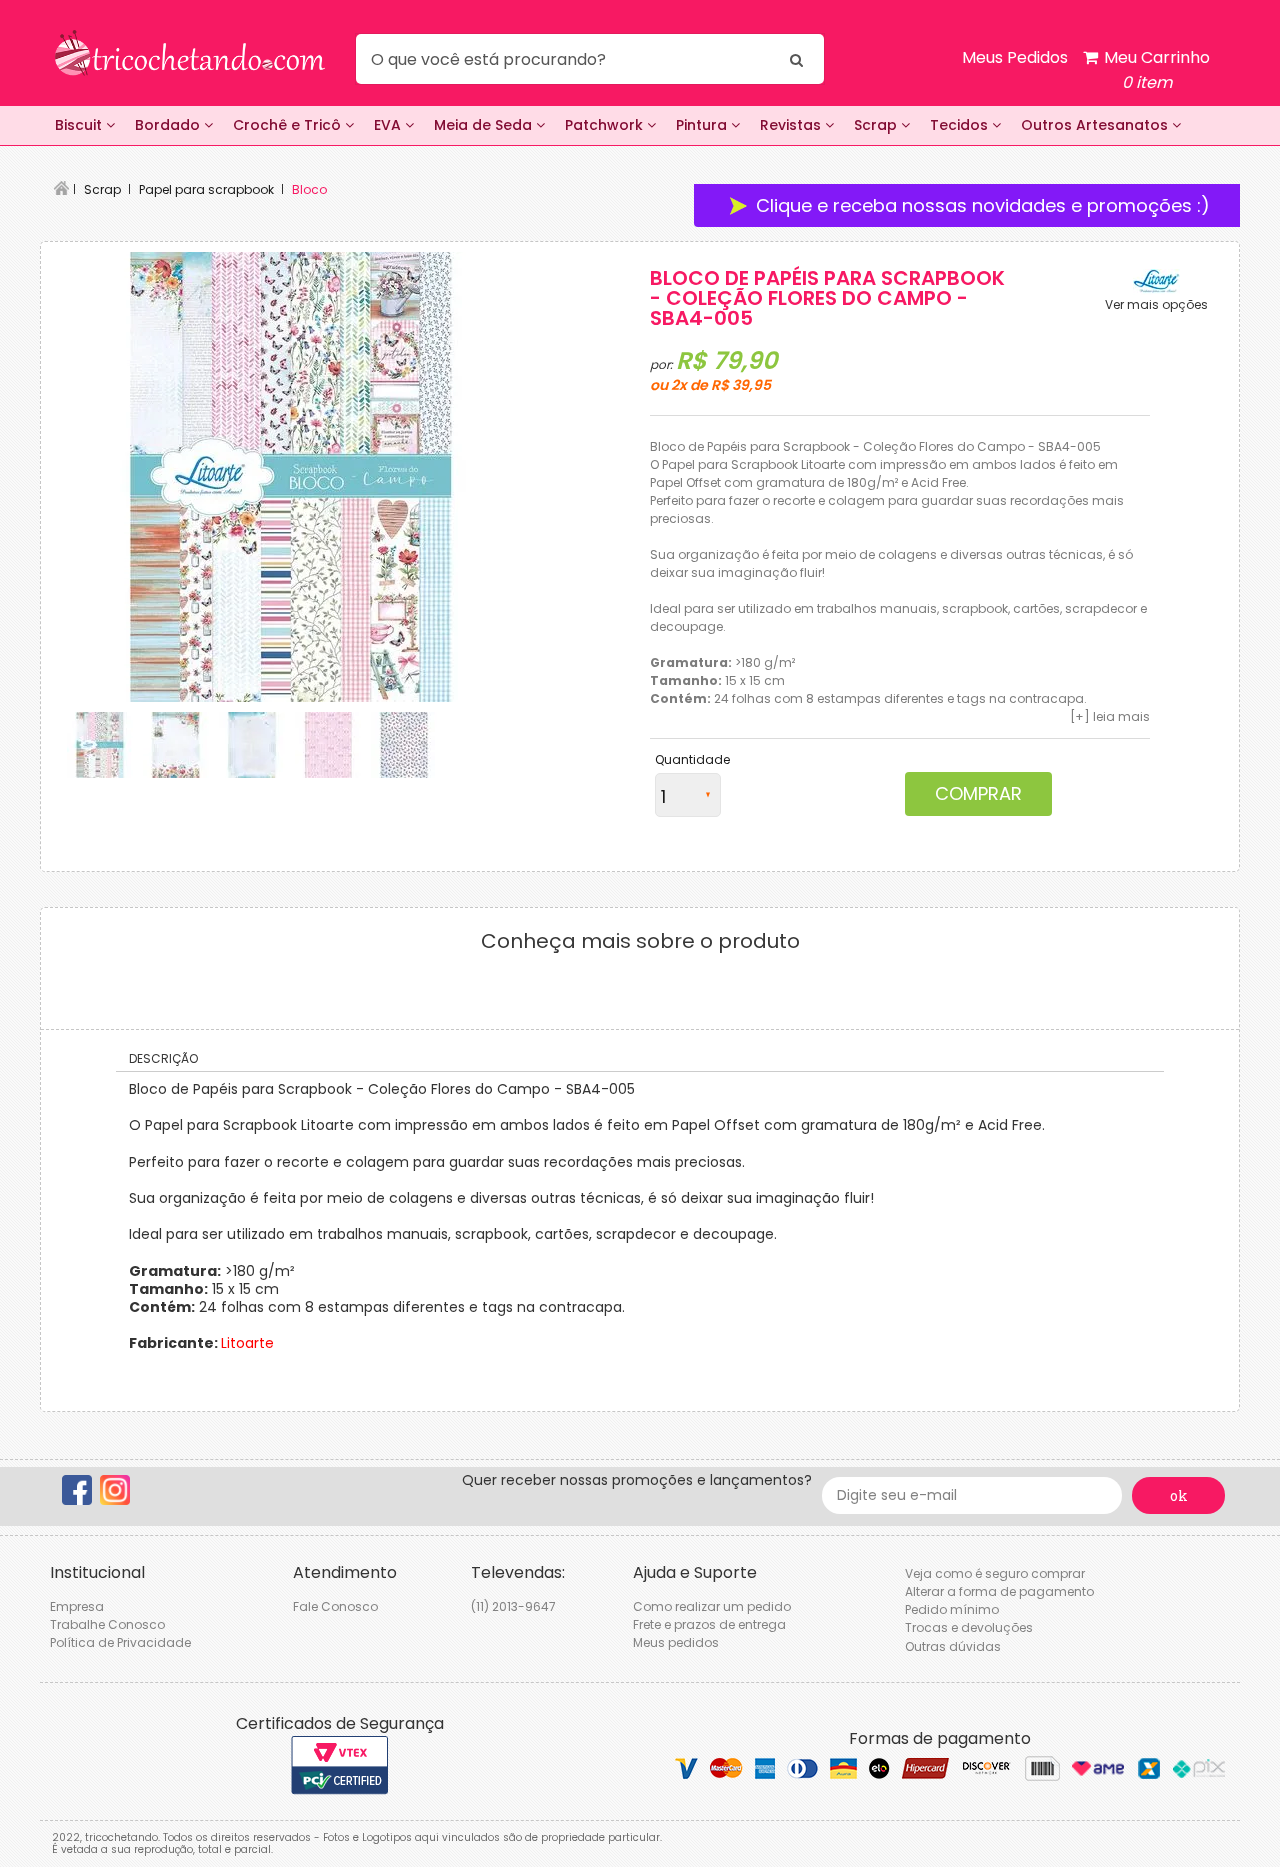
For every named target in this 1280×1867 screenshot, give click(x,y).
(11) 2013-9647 (513, 1606)
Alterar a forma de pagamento (999, 1591)
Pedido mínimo (952, 1609)
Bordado (169, 125)
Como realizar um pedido (712, 1606)
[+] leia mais (1110, 716)
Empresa (77, 1606)
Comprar (978, 793)
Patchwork (606, 125)
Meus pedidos (676, 1642)
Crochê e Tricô (289, 125)
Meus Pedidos (1015, 57)
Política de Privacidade (120, 1642)
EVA (389, 125)
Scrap (877, 125)
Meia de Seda (485, 125)
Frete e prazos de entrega (709, 1624)
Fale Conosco (335, 1606)
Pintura (703, 125)
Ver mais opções (1156, 305)
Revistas (792, 125)
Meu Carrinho (1155, 70)
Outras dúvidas (953, 1646)
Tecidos (961, 125)
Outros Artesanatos (1096, 125)
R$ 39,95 (741, 385)
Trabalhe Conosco (107, 1624)
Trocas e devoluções (969, 1627)
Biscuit (80, 125)
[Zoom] (100, 745)
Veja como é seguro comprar (995, 1573)
